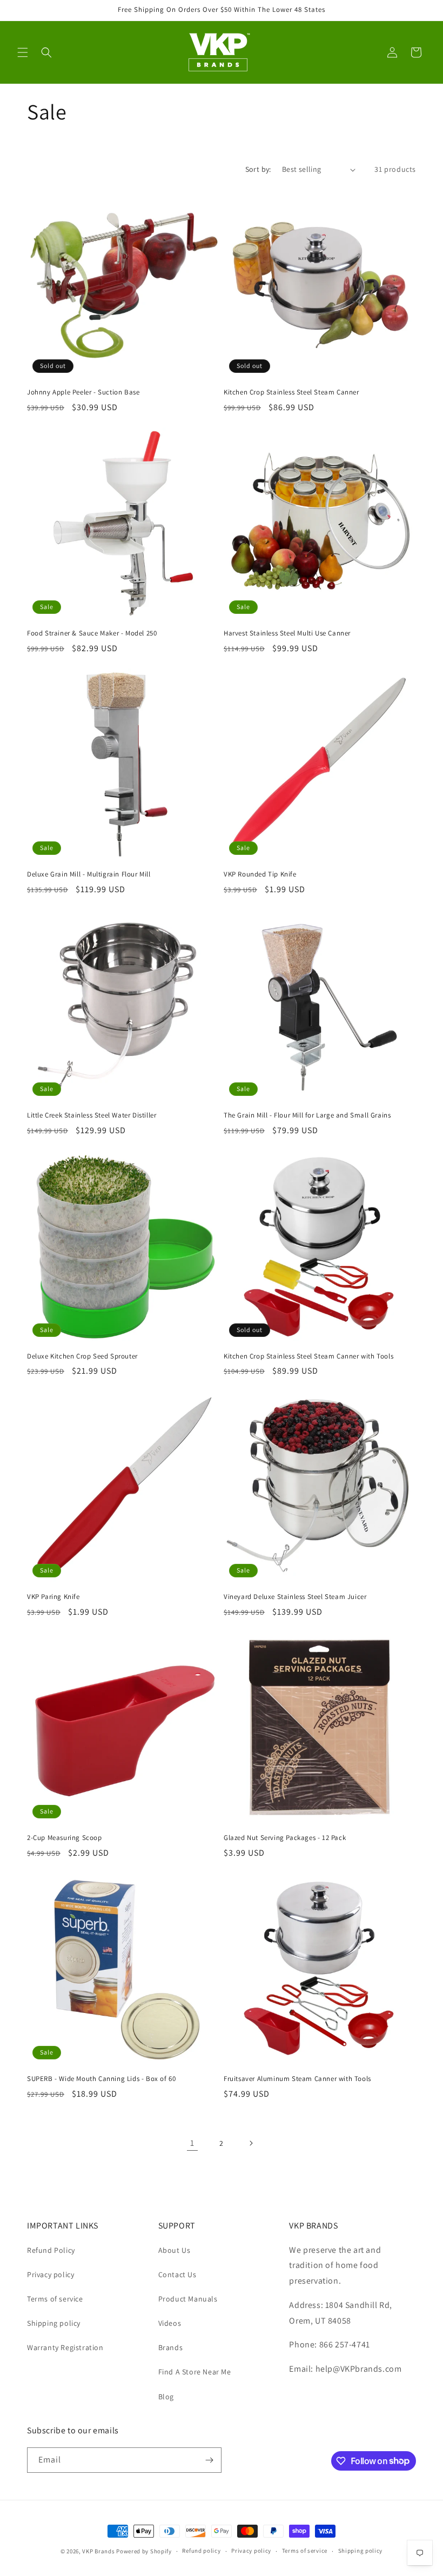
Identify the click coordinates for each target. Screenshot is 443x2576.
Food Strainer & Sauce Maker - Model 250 (92, 633)
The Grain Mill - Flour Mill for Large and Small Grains (307, 1115)
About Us (174, 2250)
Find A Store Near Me (195, 2372)
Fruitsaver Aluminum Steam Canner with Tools (297, 2079)
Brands (171, 2347)
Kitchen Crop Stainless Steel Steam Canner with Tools (308, 1356)
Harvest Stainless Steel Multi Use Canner (287, 633)
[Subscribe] (209, 2460)
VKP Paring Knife (53, 1597)
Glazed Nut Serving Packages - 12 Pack (285, 1838)
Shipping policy (54, 2323)
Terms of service (55, 2299)
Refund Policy (51, 2250)
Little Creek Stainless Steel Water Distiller (92, 1115)
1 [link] (192, 2143)
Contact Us (177, 2274)
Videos (170, 2323)
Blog (166, 2397)
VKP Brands (98, 2551)
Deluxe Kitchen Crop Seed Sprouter (82, 1356)
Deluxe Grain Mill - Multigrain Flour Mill (89, 874)
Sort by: (258, 169)
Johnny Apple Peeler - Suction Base (83, 392)
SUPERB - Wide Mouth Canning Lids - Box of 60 (101, 2079)
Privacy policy (51, 2274)
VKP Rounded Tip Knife (260, 874)
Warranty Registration (65, 2347)
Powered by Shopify (144, 2551)
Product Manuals (188, 2299)
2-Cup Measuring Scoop (65, 1838)
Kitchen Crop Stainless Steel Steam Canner (291, 392)
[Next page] (251, 2143)
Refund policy (201, 2551)
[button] (23, 52)
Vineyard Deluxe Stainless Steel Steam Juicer (295, 1597)
